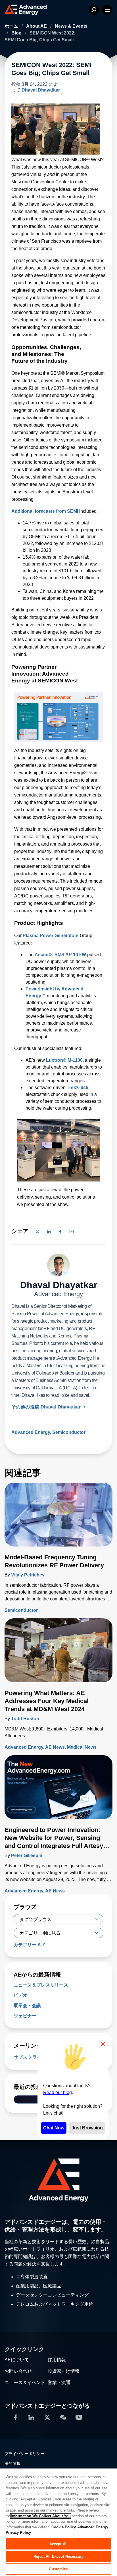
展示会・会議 (27, 2006)
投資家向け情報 (64, 2371)
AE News (55, 1747)
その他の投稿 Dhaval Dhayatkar (47, 1407)
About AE (37, 26)
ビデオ (20, 1995)
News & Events (71, 26)
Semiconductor (69, 1432)
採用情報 (57, 2360)
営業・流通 (59, 2383)
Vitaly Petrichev (28, 1575)
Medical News (82, 1747)
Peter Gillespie (27, 1856)
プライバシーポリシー (24, 2454)
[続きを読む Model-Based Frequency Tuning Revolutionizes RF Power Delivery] (58, 1518)
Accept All (58, 2544)
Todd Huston (25, 1719)
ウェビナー (25, 2016)
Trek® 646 (78, 1088)
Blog (17, 33)
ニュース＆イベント (25, 2383)
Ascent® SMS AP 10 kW (60, 955)
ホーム (12, 26)
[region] (58, 2522)
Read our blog (58, 2092)
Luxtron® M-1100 (64, 1060)
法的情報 (12, 2463)
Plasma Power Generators (51, 936)
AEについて (17, 2360)
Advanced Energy (31, 1432)
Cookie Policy (64, 2527)
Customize (58, 2569)
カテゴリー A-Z (29, 1945)
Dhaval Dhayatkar (41, 90)
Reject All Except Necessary (58, 2556)
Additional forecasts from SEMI (45, 511)
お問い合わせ (18, 2371)
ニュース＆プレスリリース (41, 1985)
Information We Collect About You (41, 2516)
